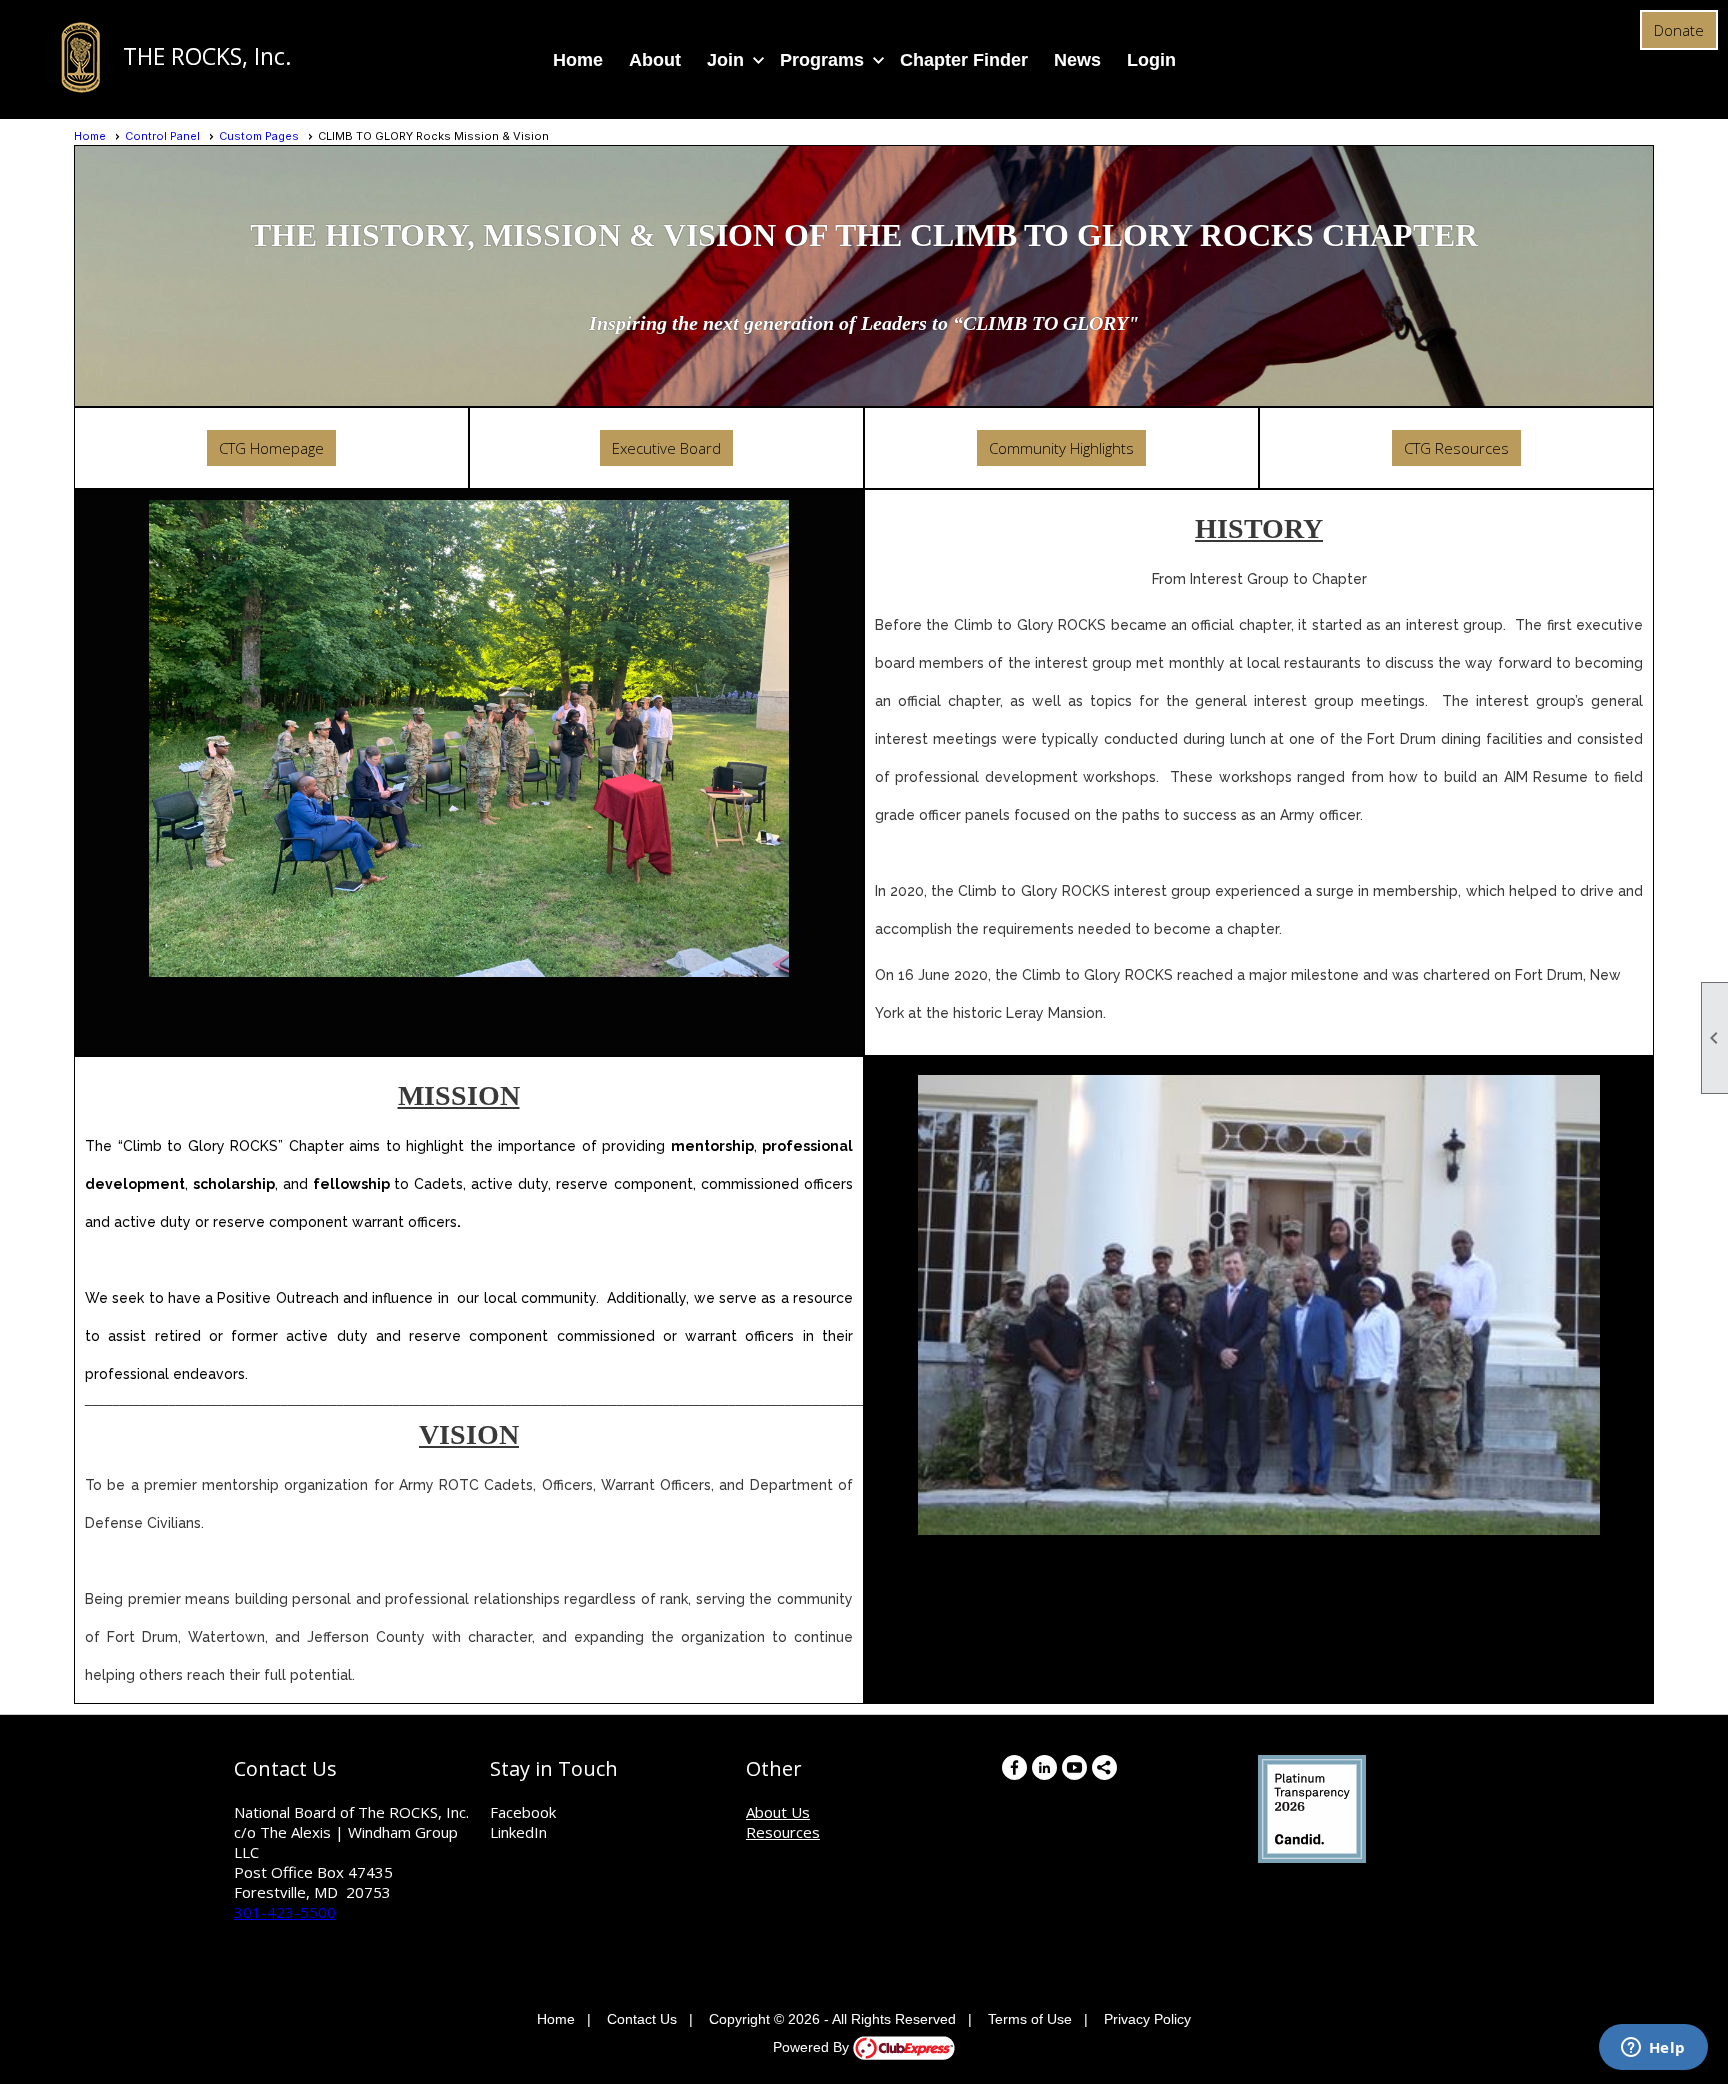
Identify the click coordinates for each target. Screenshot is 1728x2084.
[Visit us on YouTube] (1074, 1767)
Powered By (813, 2047)
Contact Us (642, 2019)
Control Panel (162, 136)
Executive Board (666, 448)
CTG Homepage (271, 448)
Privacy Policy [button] (1147, 2019)
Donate (1679, 30)
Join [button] (725, 60)
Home (578, 60)
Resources (783, 1832)
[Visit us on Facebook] (1014, 1767)
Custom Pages (259, 136)
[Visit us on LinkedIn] (1044, 1767)
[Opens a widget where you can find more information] (1653, 2049)
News (1077, 60)
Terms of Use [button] (1030, 2019)
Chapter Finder (964, 60)
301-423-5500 (285, 1912)
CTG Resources (1456, 448)
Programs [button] (822, 60)
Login (1151, 60)
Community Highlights (1061, 448)
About (655, 60)
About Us (778, 1812)
